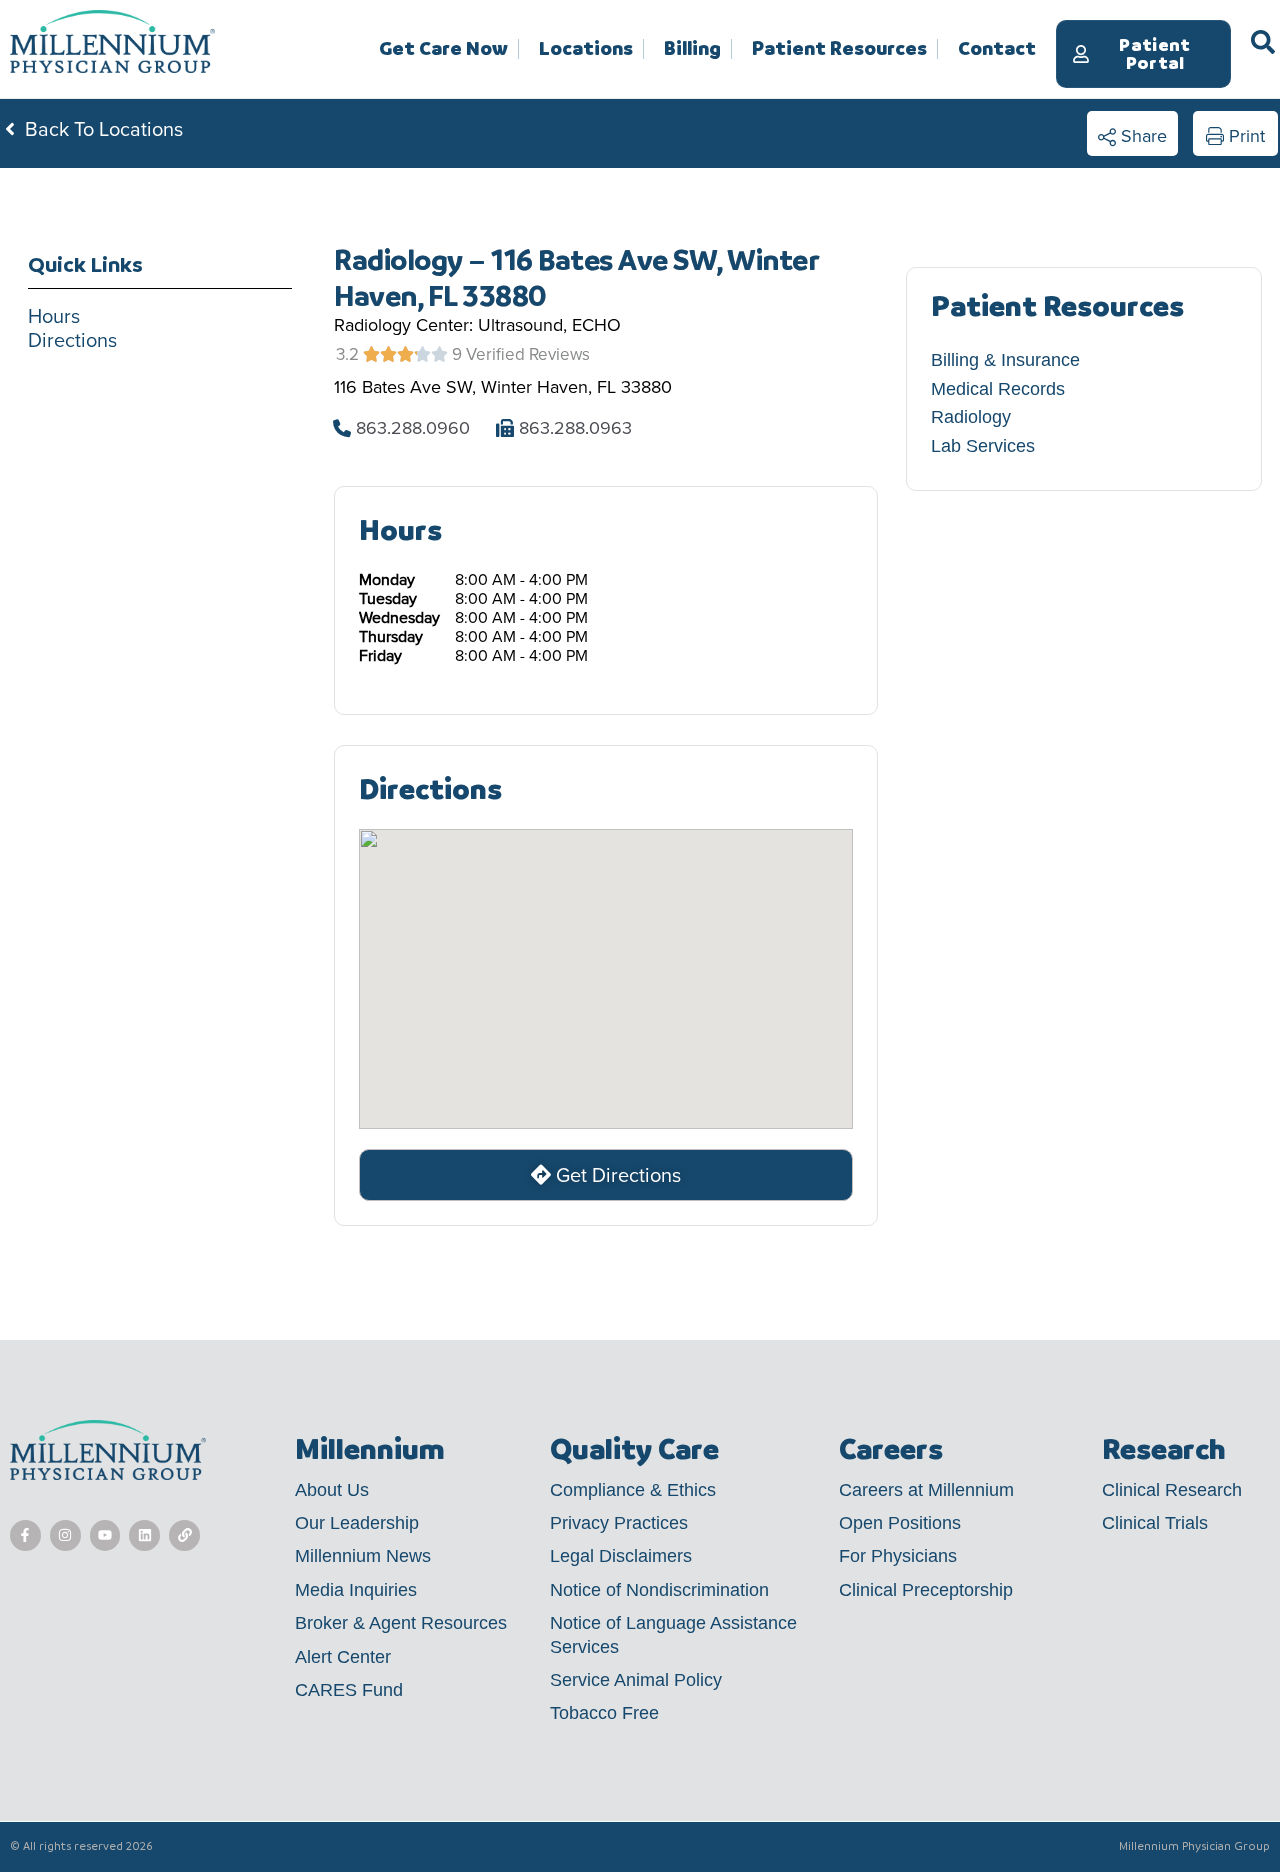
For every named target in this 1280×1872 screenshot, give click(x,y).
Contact (997, 48)
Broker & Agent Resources (401, 1623)
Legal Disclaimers (621, 1556)
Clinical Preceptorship (926, 1590)
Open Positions (900, 1523)
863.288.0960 (413, 428)
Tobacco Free (604, 1713)
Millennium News (363, 1556)
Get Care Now (443, 49)
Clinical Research (1172, 1490)
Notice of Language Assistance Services (673, 1634)
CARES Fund (349, 1690)
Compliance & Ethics (633, 1490)
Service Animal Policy (636, 1680)
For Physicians (898, 1556)
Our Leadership (357, 1523)
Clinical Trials (1155, 1523)
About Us (332, 1490)
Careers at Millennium (926, 1490)
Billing (692, 49)
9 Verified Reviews (521, 354)
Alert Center (343, 1657)
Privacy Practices (619, 1523)
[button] (1132, 134)
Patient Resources (839, 49)
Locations (586, 49)
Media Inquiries (356, 1590)
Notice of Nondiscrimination (659, 1590)
